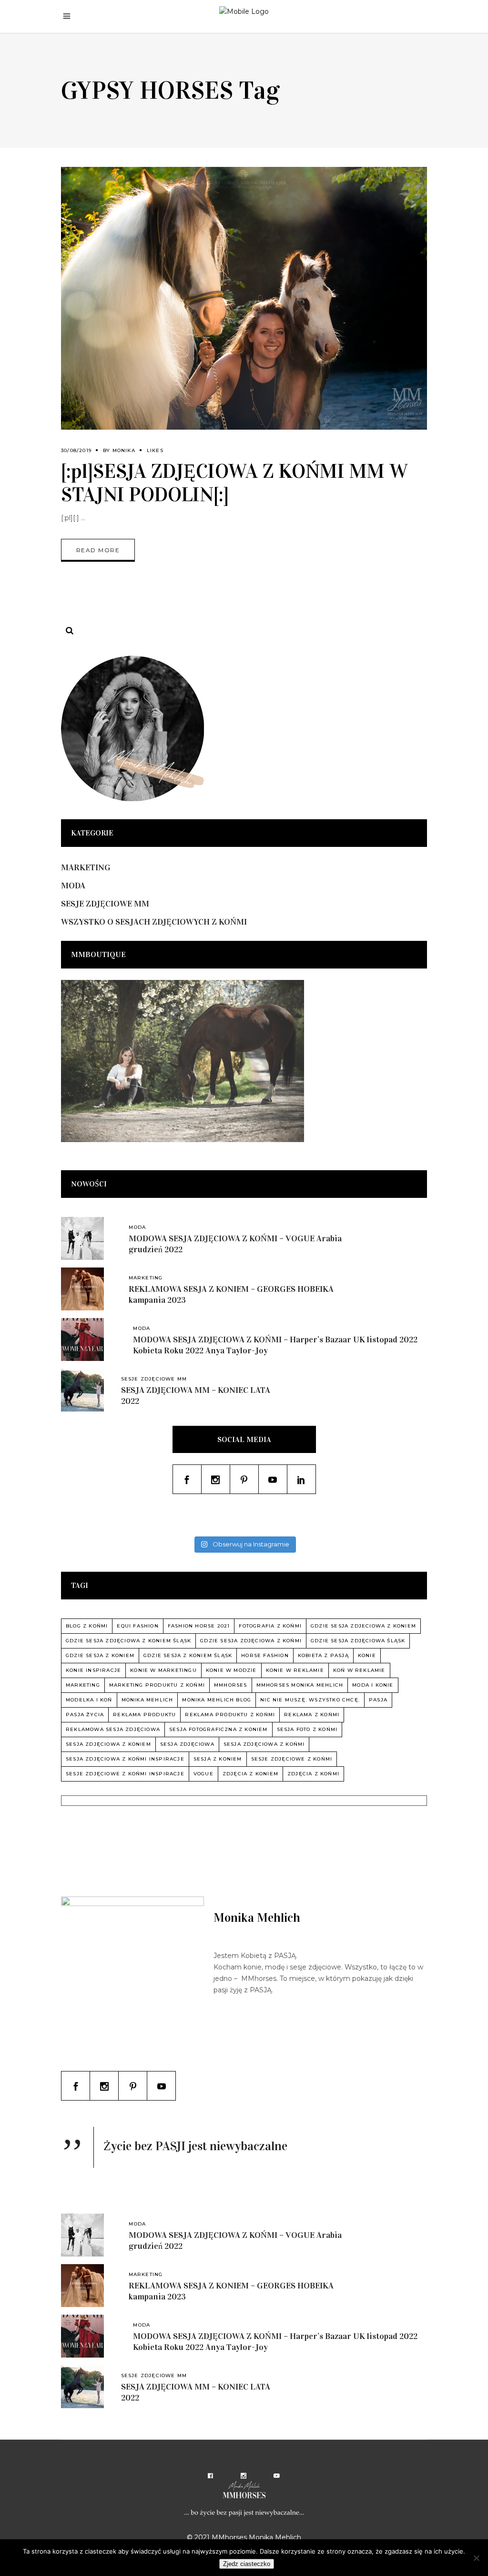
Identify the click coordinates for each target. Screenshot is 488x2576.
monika (124, 450)
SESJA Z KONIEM (218, 1759)
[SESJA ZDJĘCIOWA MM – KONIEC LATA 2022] (82, 1390)
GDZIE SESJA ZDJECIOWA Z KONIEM (363, 1626)
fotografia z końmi (270, 1626)
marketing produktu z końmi (157, 1685)
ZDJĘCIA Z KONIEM (250, 1774)
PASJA (378, 1700)
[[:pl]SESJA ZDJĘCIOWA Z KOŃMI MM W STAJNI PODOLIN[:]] (244, 298)
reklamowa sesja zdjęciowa (113, 1729)
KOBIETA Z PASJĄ (323, 1655)
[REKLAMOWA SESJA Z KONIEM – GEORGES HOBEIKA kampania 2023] (82, 1289)
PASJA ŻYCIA (85, 1715)
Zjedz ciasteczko (247, 2564)
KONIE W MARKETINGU (163, 1670)
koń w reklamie (359, 1670)
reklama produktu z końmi (230, 1715)
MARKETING (86, 867)
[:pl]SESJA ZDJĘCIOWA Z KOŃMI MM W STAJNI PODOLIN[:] (234, 483)
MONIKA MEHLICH (147, 1700)
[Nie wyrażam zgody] (476, 2558)
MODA (73, 886)
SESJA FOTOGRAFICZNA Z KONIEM (219, 1729)
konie (367, 1655)
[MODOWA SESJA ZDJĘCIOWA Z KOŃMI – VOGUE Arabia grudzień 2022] (82, 1238)
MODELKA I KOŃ (89, 1700)
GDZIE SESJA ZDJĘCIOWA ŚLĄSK (358, 1641)
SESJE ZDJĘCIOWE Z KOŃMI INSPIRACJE (125, 1774)
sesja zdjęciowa (187, 1744)
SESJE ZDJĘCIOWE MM (105, 904)
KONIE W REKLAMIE (295, 1670)
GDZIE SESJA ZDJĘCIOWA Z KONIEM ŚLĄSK (128, 1641)
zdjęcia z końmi (313, 1774)
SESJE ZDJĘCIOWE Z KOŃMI (292, 1759)
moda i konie (373, 1685)
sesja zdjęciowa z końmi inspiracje (125, 1759)
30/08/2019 (76, 450)
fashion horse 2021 (199, 1626)
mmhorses (231, 1685)
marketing (83, 1685)
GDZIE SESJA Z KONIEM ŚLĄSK (188, 1655)
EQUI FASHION (137, 1626)
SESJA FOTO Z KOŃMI (307, 1729)
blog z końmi (87, 1626)
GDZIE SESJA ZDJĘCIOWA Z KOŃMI (251, 1641)
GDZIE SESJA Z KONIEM (100, 1655)
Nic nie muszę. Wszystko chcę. (310, 1700)
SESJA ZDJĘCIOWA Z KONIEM (108, 1744)
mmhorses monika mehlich (300, 1685)
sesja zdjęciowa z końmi (264, 1744)
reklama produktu (144, 1715)
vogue (203, 1774)
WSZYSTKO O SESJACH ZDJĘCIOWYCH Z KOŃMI (154, 922)
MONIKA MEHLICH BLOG (217, 1700)
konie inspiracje (93, 1670)
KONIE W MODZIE (231, 1670)
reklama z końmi (312, 1715)
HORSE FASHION (265, 1655)
